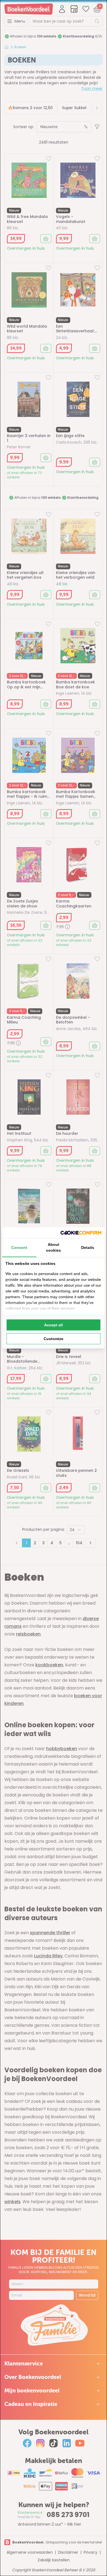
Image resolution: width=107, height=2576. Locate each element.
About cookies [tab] (54, 1247)
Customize (54, 1339)
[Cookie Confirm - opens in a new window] (81, 1233)
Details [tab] (88, 1247)
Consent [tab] (19, 1247)
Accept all (54, 1325)
